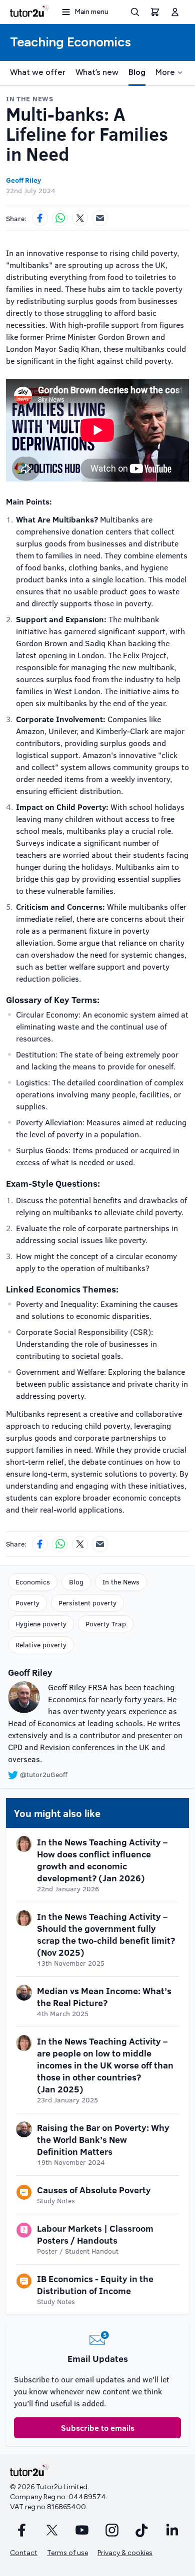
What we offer (38, 72)
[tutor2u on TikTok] (142, 2530)
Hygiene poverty (41, 1624)
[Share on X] (80, 218)
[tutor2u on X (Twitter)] (52, 2530)
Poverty (27, 1603)
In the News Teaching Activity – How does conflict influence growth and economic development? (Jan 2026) (102, 1860)
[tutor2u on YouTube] (82, 2530)
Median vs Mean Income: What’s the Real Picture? (104, 1997)
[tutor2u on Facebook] (22, 2530)
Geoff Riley (23, 180)
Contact (24, 2553)
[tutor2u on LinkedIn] (172, 2530)
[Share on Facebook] (40, 218)
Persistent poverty (87, 1603)
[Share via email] (100, 218)
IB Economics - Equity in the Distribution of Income (95, 2285)
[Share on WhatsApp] (60, 218)
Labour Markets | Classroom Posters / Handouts (95, 2234)
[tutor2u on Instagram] (112, 2530)
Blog (137, 72)
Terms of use (67, 2553)
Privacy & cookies (125, 2553)
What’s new (97, 72)
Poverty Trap (106, 1624)
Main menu (91, 12)
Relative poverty (41, 1645)
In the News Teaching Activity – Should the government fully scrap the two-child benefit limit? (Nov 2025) (106, 1934)
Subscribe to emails (98, 2428)
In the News (121, 1582)
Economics (33, 1582)
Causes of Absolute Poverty (94, 2190)
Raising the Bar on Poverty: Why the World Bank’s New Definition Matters (103, 2139)
